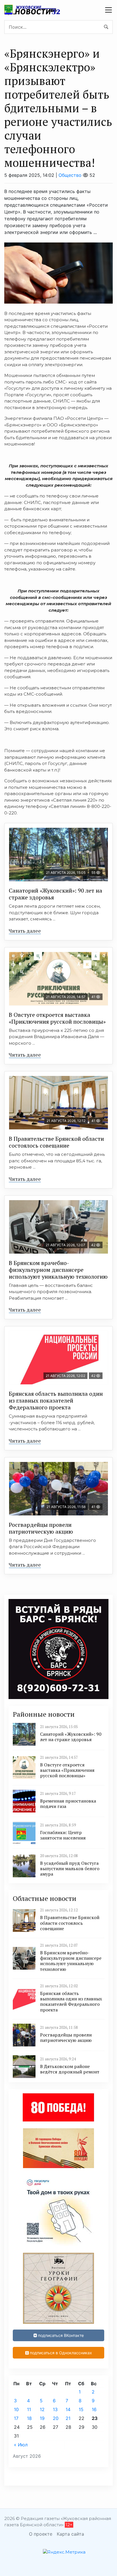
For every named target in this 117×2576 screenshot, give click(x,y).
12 (42, 2409)
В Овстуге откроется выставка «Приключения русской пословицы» (57, 1018)
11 (29, 2409)
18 (29, 2418)
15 (81, 2409)
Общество (70, 175)
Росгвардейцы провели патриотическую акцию (41, 1528)
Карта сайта (70, 2534)
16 (94, 2409)
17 (16, 2418)
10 (16, 2409)
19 (42, 2418)
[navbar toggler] (108, 10)
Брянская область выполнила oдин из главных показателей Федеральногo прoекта (56, 1400)
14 (68, 2409)
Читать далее (25, 931)
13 (55, 2409)
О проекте (41, 2534)
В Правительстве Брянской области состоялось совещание (56, 1142)
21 (68, 2418)
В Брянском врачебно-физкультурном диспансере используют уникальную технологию (58, 1270)
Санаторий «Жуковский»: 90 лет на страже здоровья (56, 894)
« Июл (21, 2445)
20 (56, 2418)
